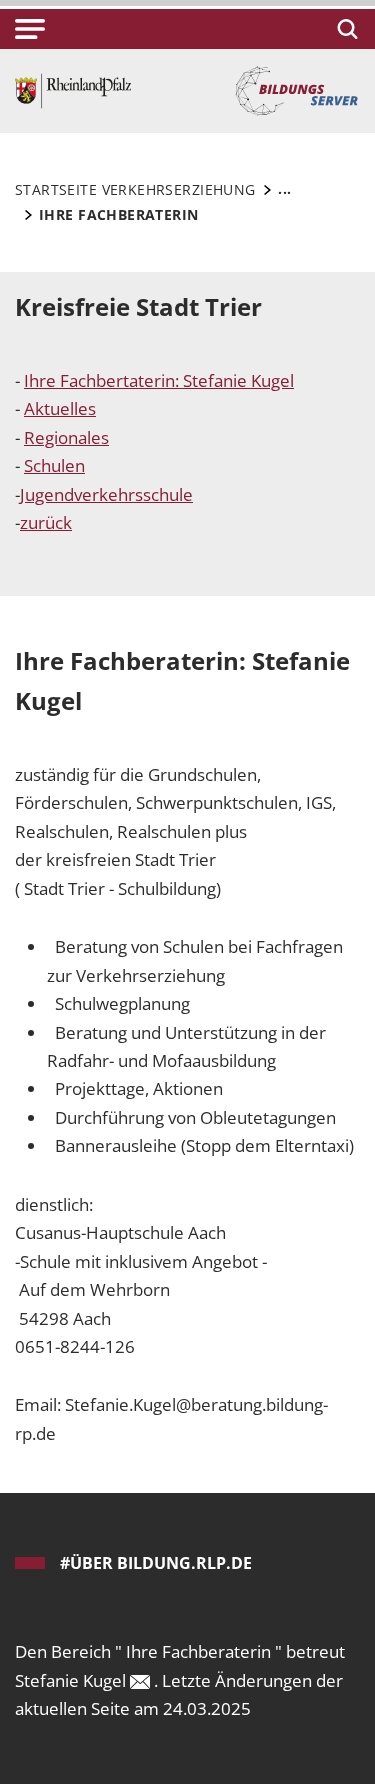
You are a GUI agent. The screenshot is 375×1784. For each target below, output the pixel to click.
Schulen (54, 465)
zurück (46, 522)
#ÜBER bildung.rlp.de (156, 1563)
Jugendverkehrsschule (106, 494)
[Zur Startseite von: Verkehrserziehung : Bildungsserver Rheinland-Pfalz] (73, 89)
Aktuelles (60, 408)
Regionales (66, 437)
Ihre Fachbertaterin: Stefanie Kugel (159, 380)
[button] (30, 29)
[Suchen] (344, 29)
